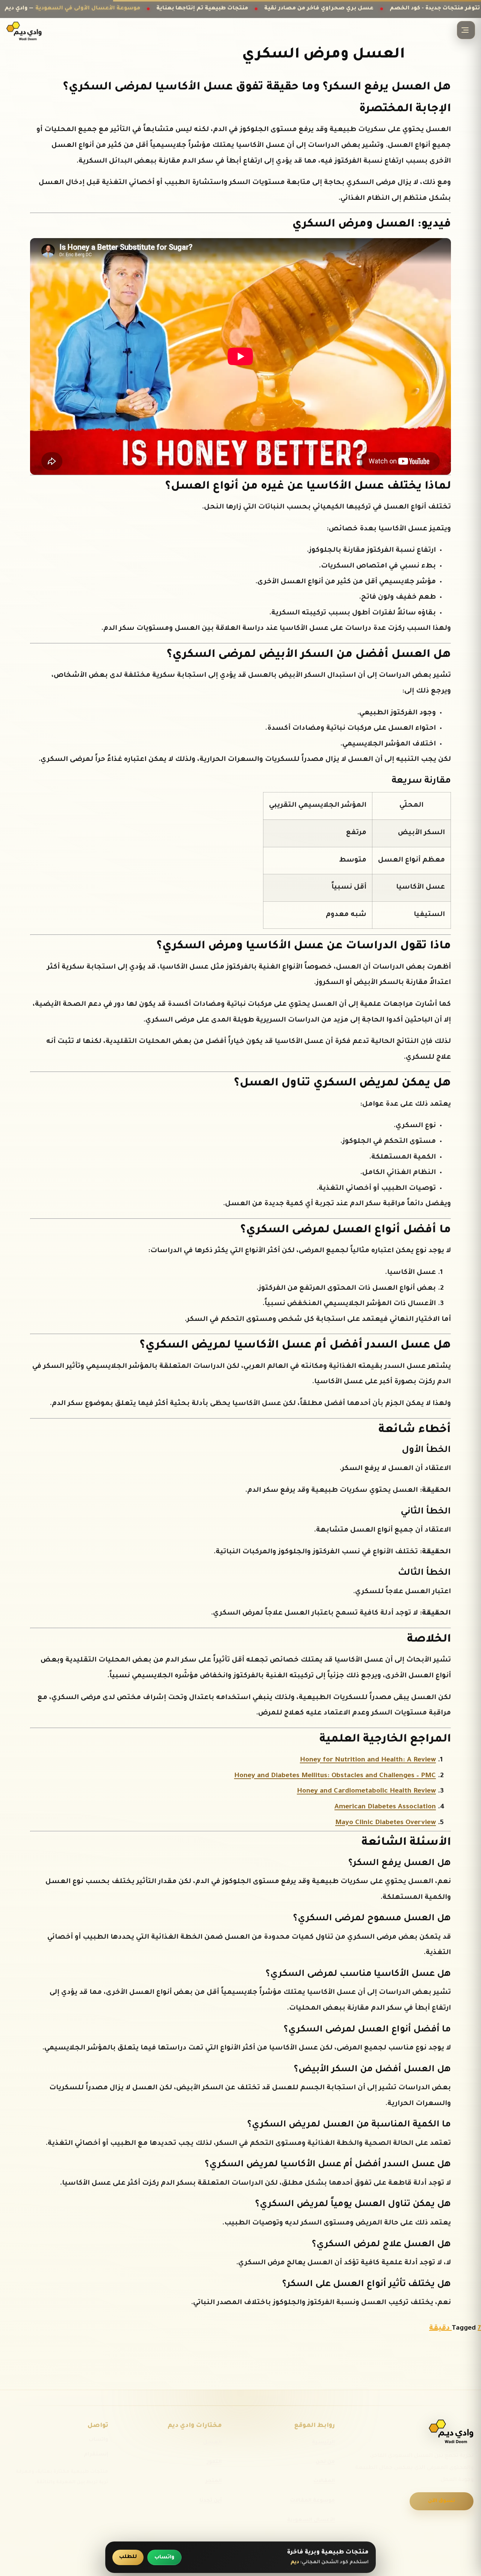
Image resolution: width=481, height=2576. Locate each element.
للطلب (128, 2557)
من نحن (325, 2462)
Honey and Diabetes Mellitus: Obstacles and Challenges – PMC (335, 1776)
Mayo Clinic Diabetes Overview (386, 1823)
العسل (212, 2442)
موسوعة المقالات (312, 2501)
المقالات (324, 2481)
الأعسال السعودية (311, 2520)
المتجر (213, 2481)
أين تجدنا (211, 2501)
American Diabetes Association (385, 1807)
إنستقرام (96, 2455)
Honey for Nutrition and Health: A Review (368, 1760)
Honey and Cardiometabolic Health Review (366, 1791)
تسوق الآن (442, 2501)
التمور (214, 2462)
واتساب (98, 2440)
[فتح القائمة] (466, 30)
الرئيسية (323, 2442)
